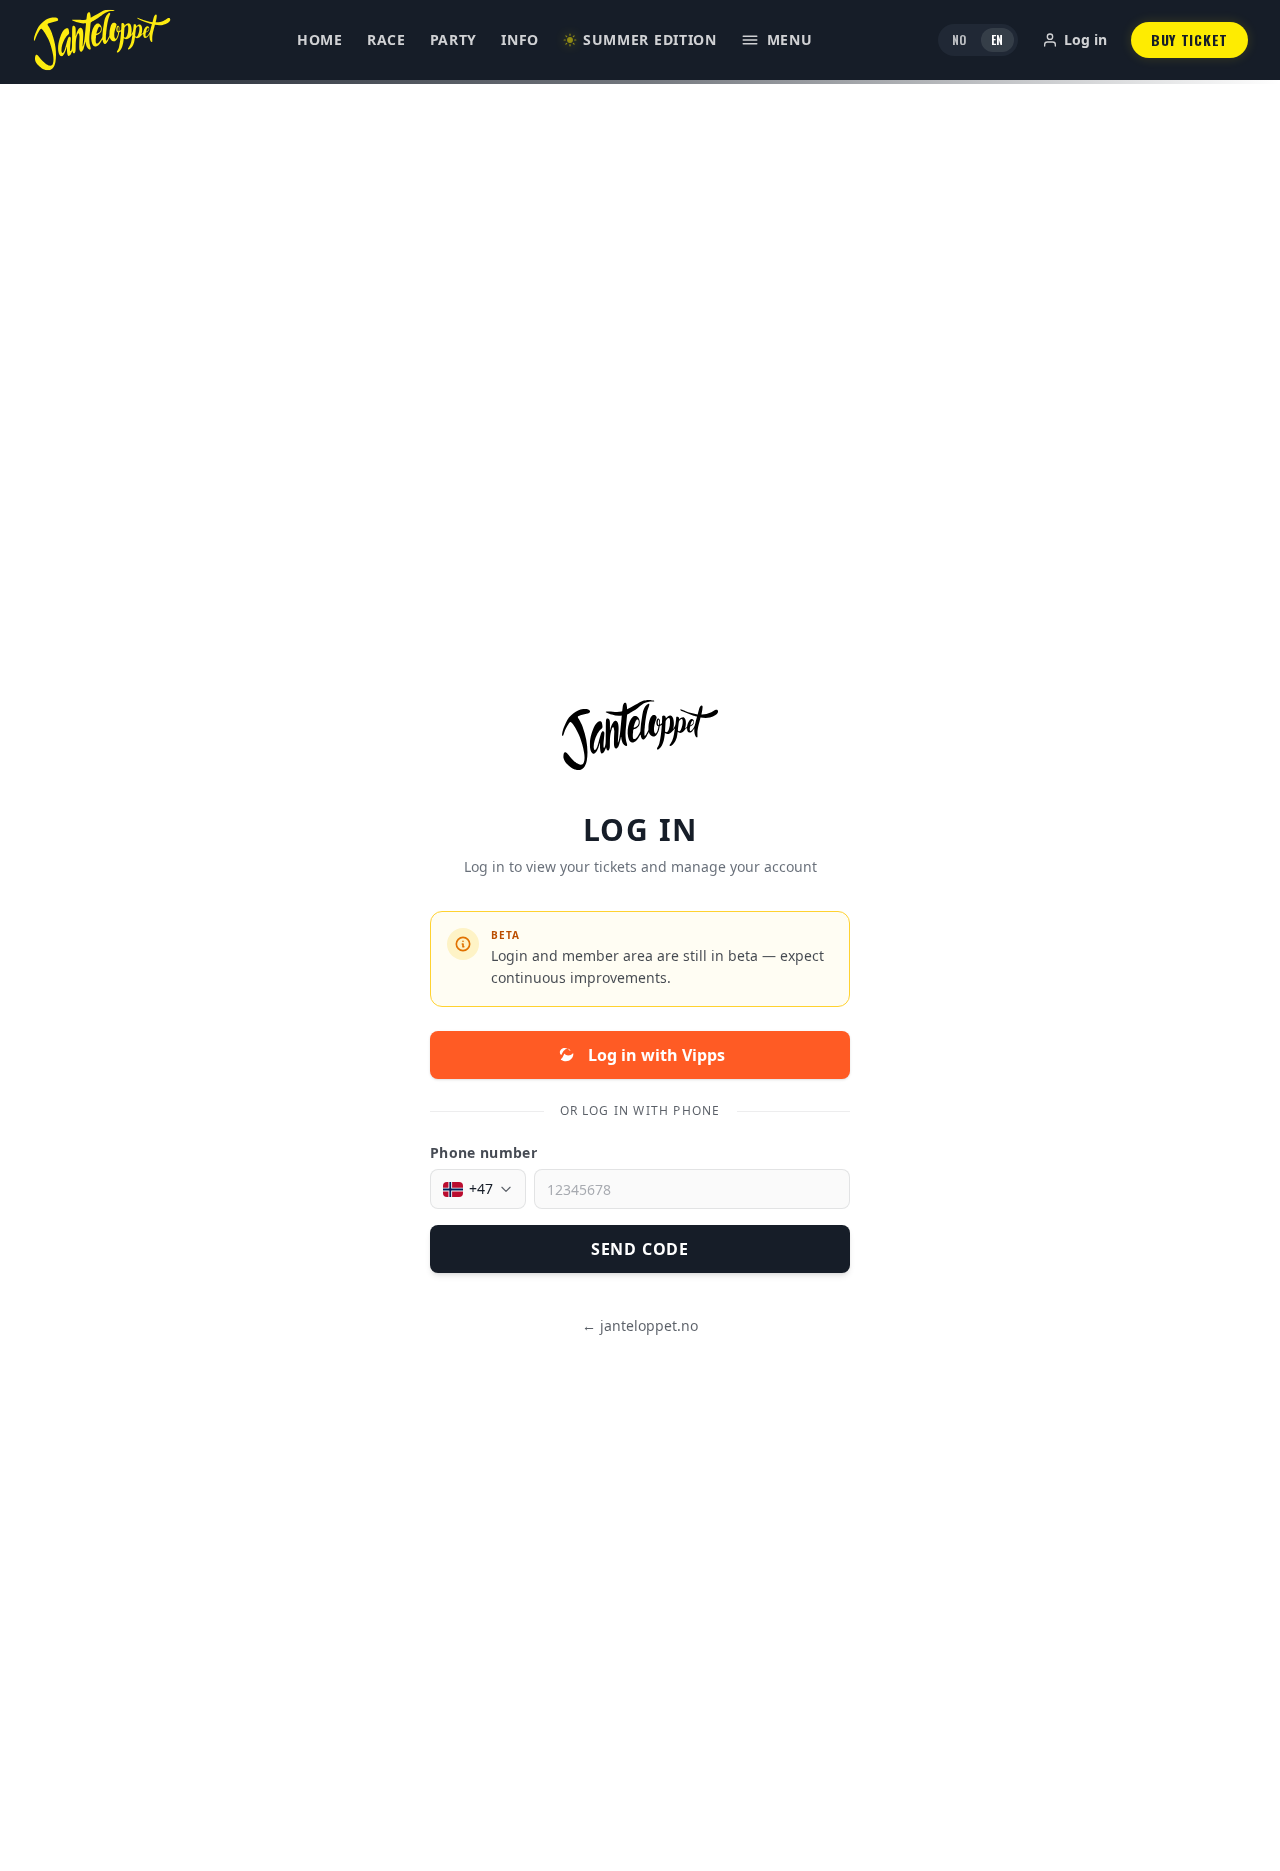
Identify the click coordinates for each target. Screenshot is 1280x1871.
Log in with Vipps (656, 1055)
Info (520, 39)
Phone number (483, 1152)
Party (454, 39)
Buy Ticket (1189, 39)
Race (386, 39)
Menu (790, 39)
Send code (640, 1249)
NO (959, 39)
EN (997, 39)
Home (320, 39)
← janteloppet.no (640, 1325)
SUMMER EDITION (650, 39)
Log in (1085, 39)
